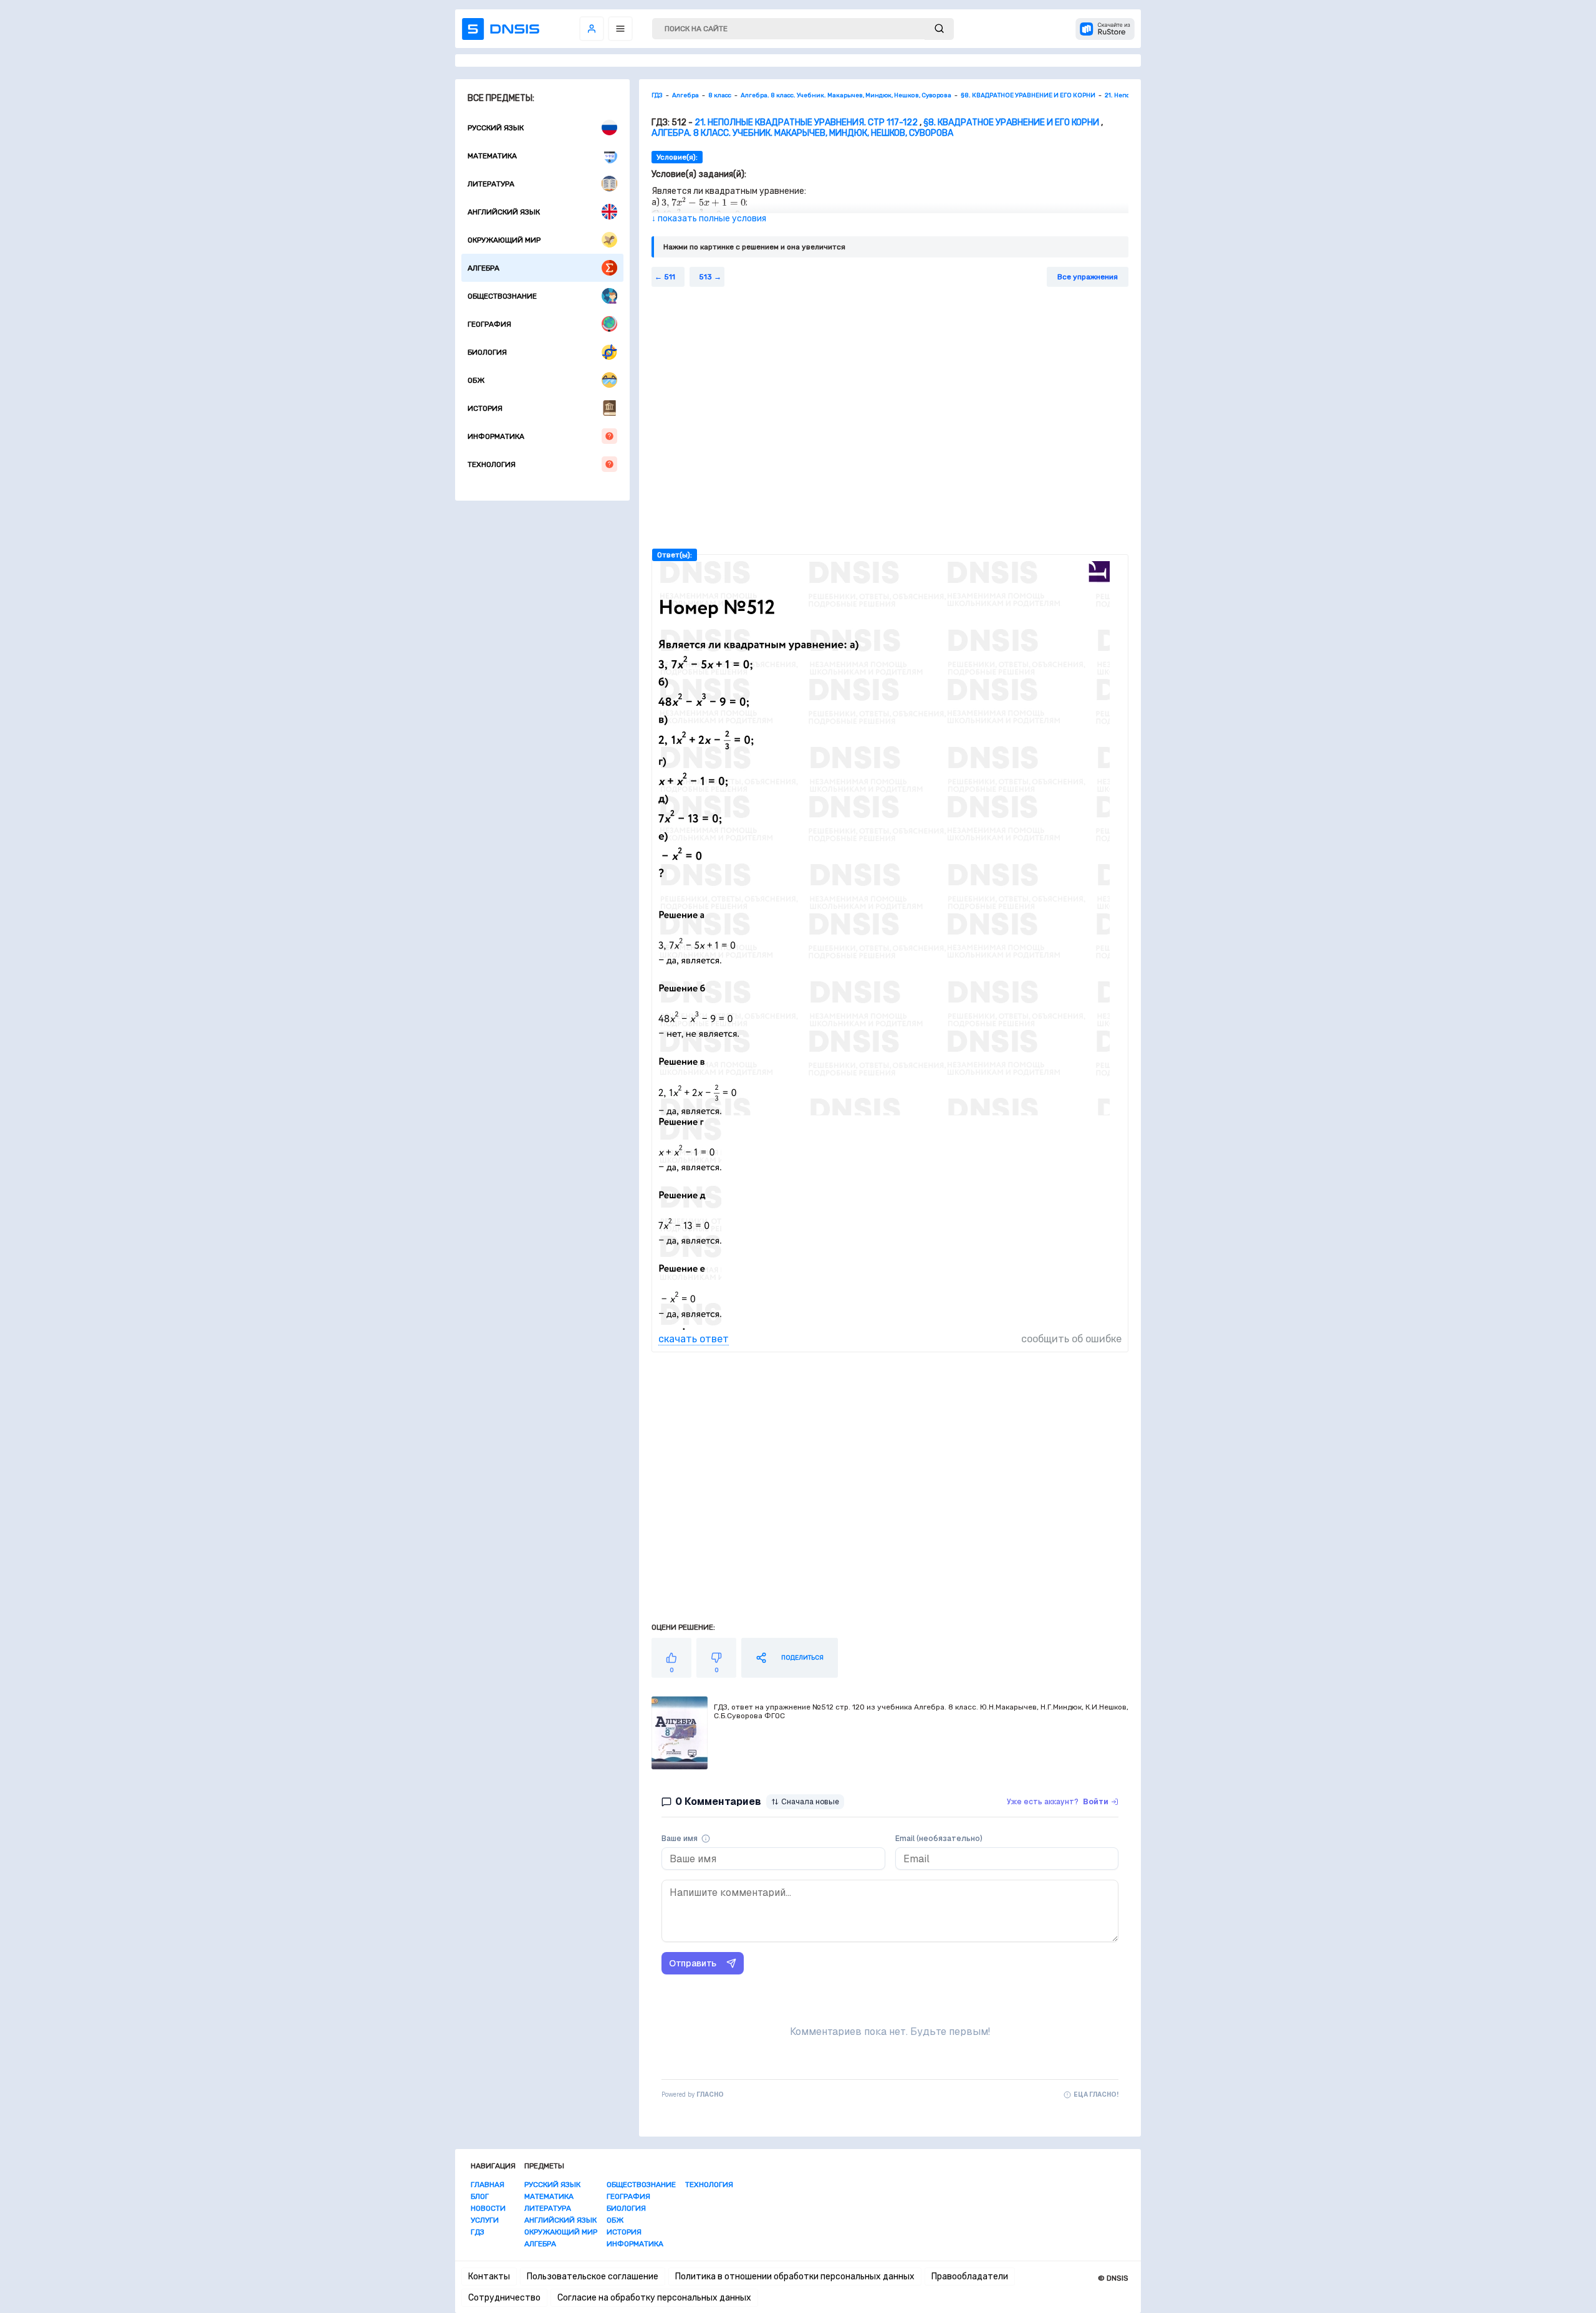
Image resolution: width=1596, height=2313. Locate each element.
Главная (488, 2185)
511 (670, 277)
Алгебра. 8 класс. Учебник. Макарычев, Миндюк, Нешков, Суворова (802, 133)
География (489, 324)
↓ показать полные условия (709, 219)
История (485, 408)
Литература (491, 184)
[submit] (939, 29)
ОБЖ (476, 380)
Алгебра (483, 268)
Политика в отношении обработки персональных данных (795, 2277)
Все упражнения (1088, 277)
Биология (487, 352)
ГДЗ (478, 2232)
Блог (480, 2196)
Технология (492, 464)
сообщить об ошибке (1071, 1339)
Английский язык (504, 212)
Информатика (496, 436)
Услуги (485, 2220)
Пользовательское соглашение (593, 2277)
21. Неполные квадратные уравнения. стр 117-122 (806, 123)
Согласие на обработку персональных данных (654, 2298)
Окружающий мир (504, 240)
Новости (488, 2208)
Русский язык (496, 128)
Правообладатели (970, 2277)
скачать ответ (694, 1339)
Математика (492, 156)
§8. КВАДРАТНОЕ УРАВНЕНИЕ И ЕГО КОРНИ (1011, 123)
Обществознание (502, 296)
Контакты (489, 2277)
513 (705, 277)
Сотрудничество (504, 2298)
